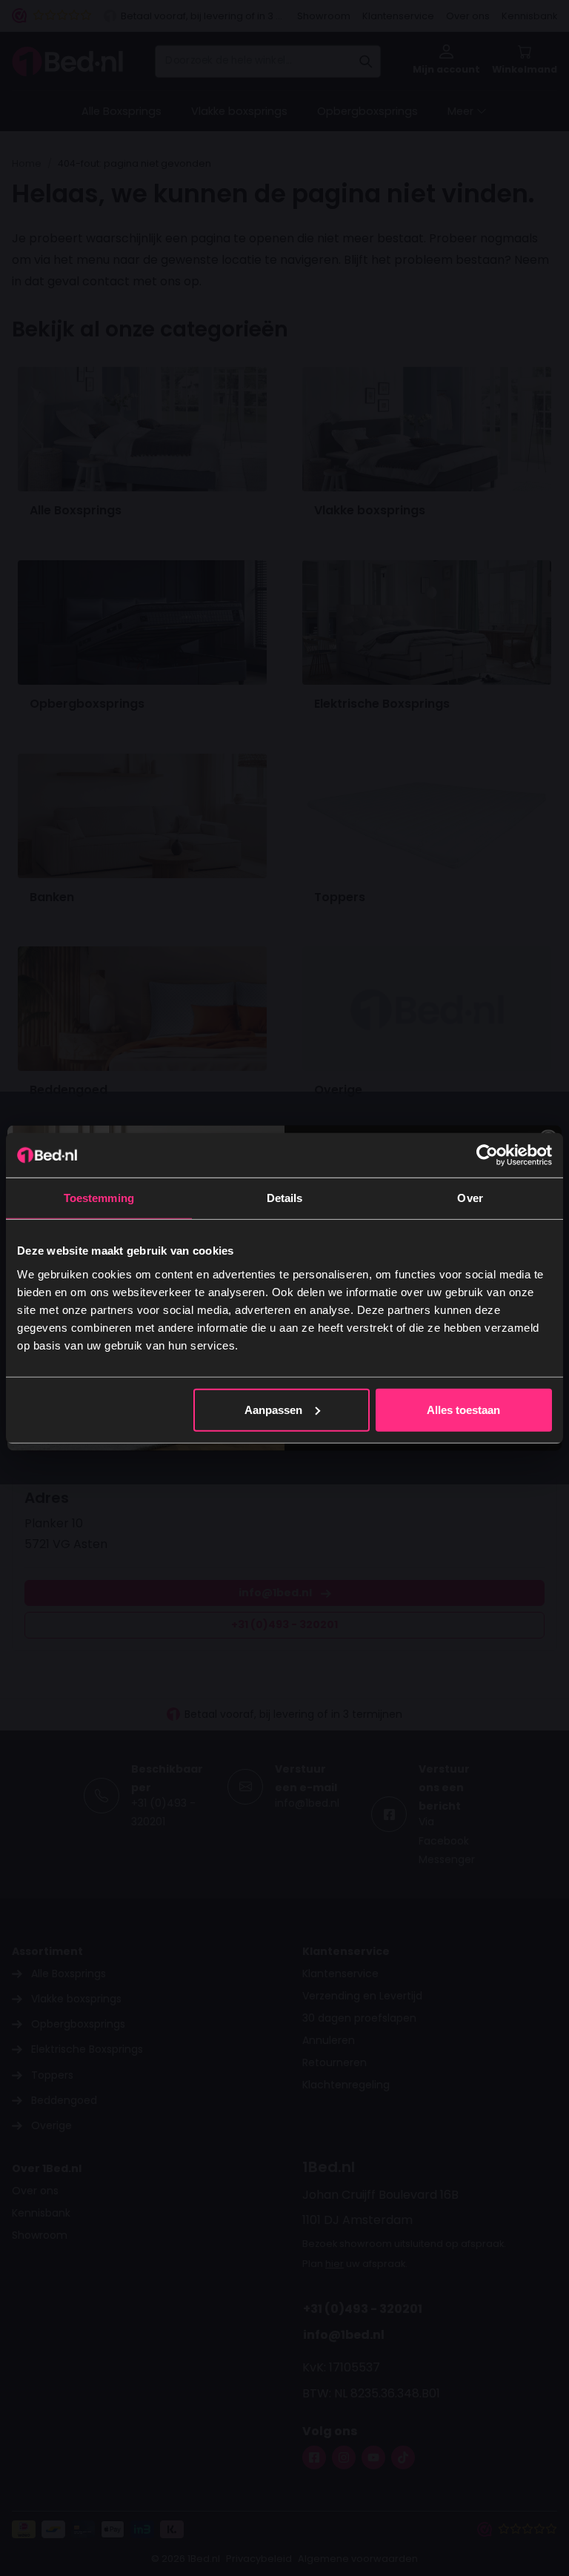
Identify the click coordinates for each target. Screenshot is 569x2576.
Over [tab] (470, 1198)
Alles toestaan (463, 1409)
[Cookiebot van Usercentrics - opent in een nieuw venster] (487, 1155)
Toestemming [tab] (99, 1198)
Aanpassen (273, 1409)
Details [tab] (285, 1198)
